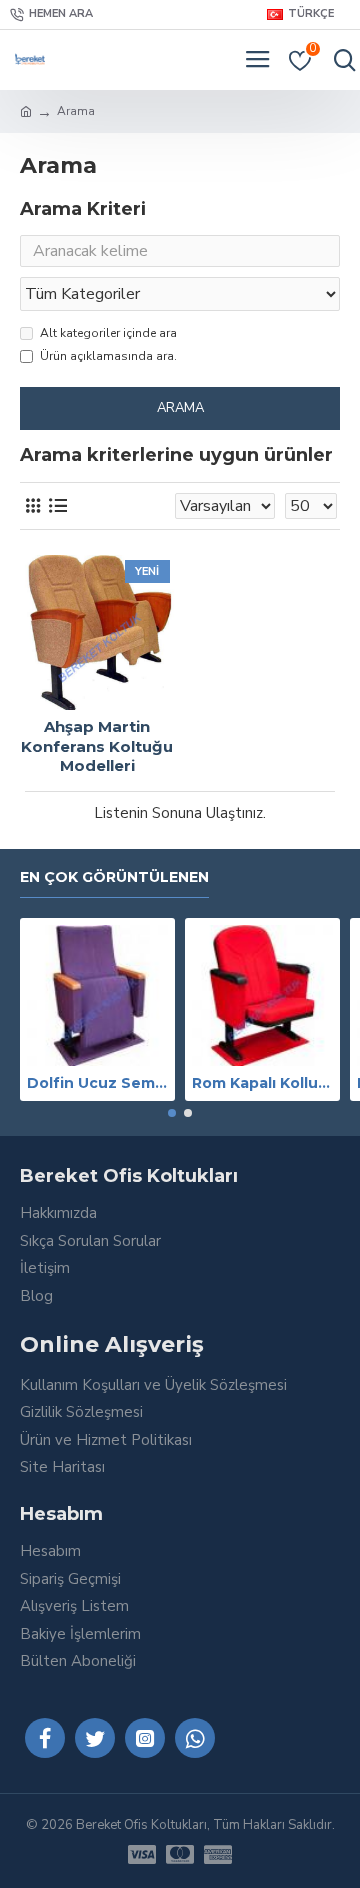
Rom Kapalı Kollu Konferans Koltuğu (262, 1083)
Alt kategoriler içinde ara (108, 333)
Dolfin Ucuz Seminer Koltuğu (97, 1083)
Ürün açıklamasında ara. (108, 356)
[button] (172, 1113)
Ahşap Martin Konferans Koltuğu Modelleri (97, 746)
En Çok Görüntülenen (114, 877)
